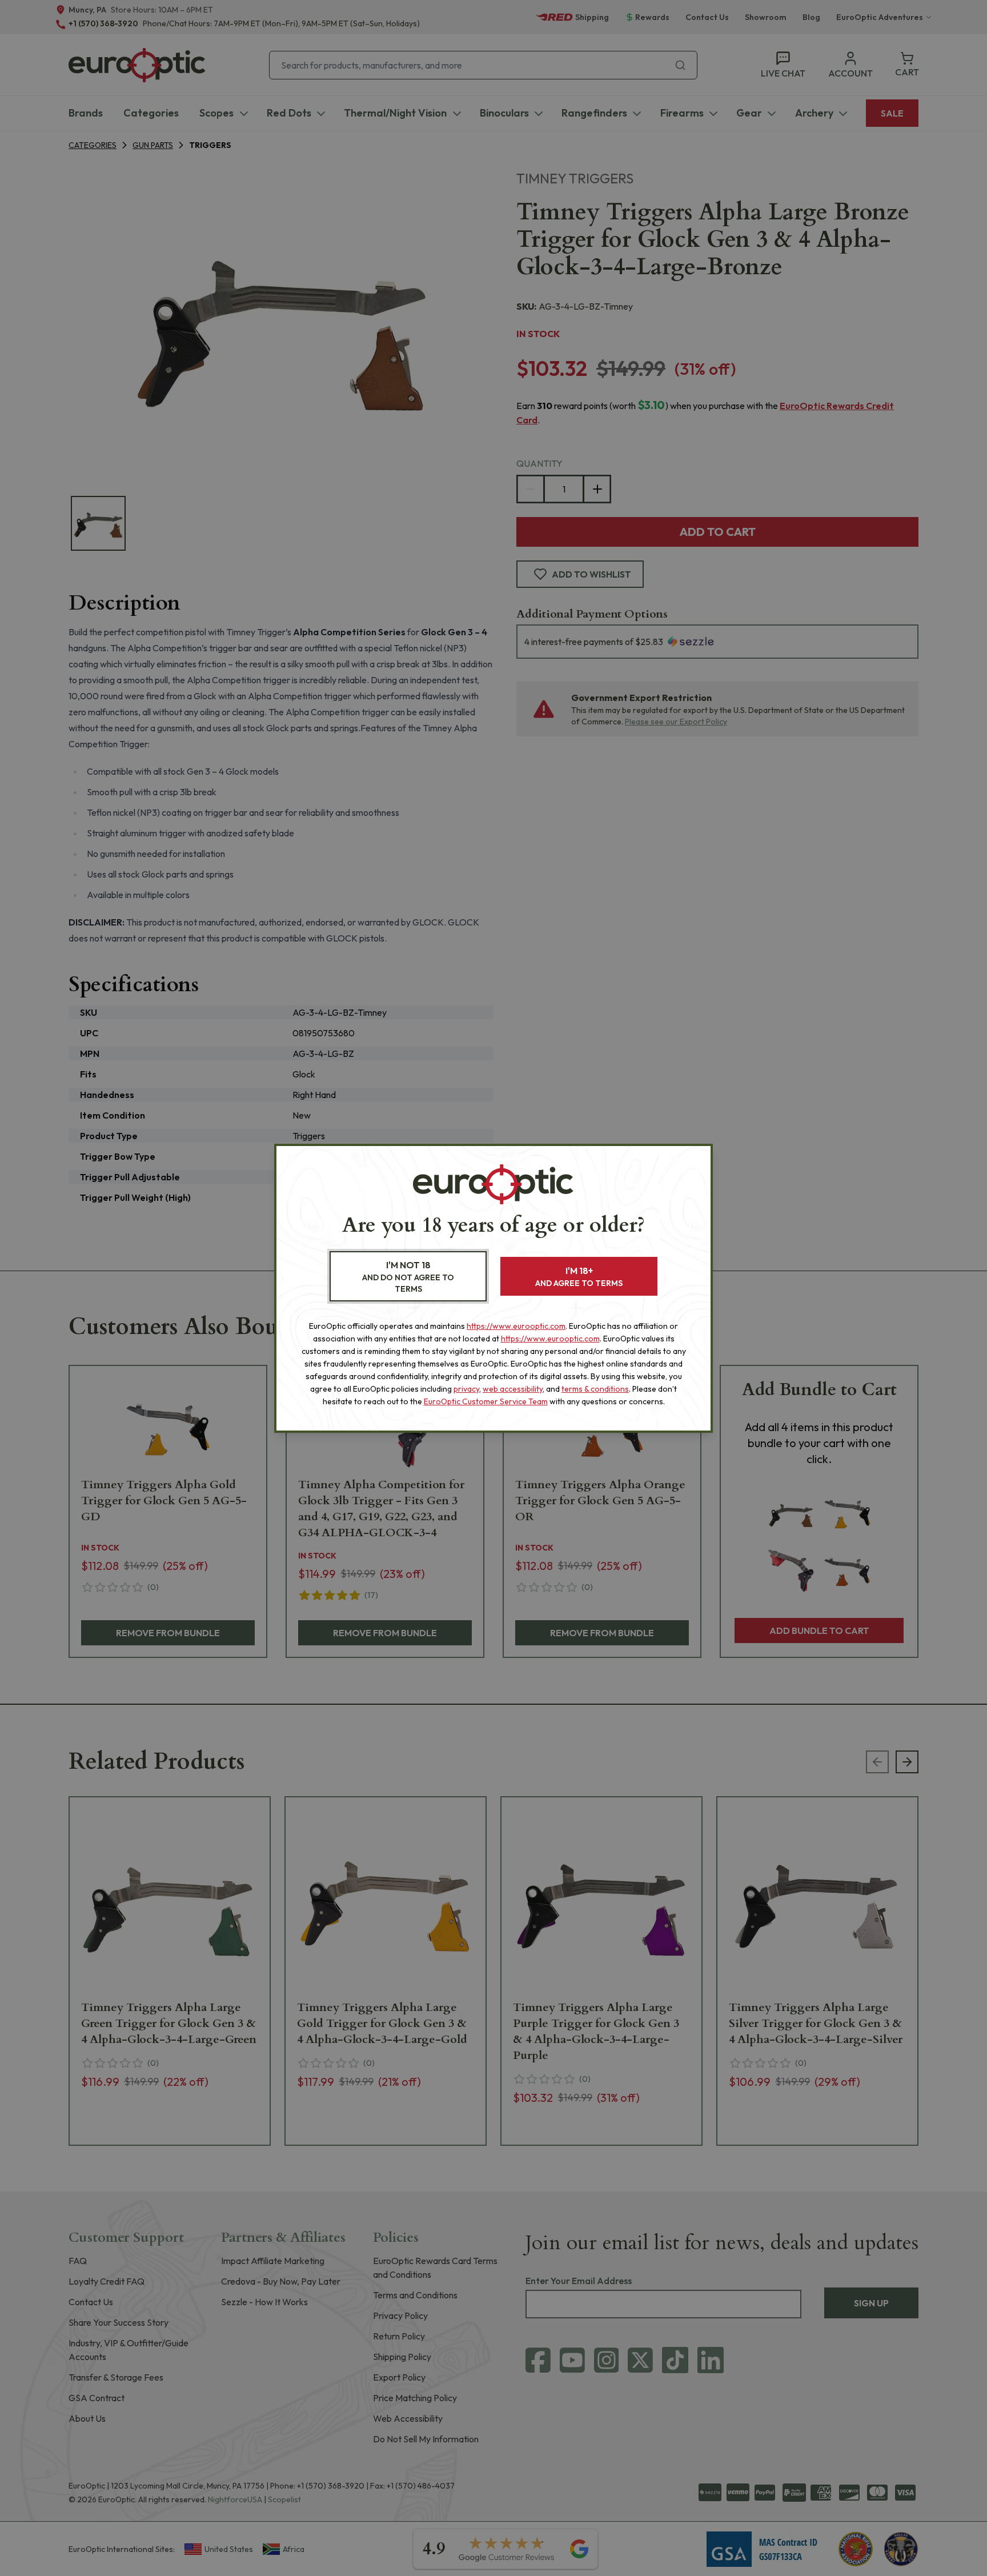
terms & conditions (595, 1389)
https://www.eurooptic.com (516, 1326)
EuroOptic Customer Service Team (486, 1401)
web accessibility (513, 1389)
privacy (466, 1389)
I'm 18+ (579, 1277)
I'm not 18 (408, 1277)
